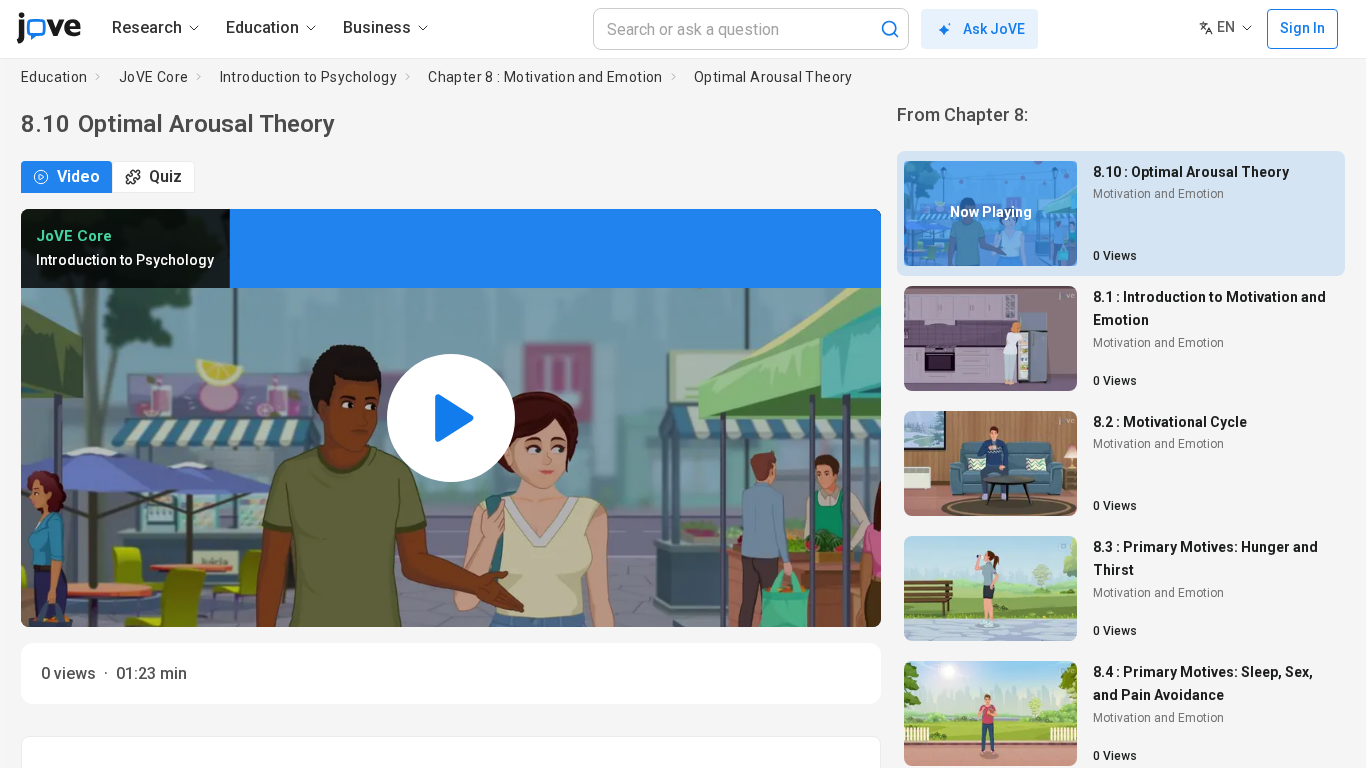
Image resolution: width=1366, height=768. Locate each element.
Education (54, 77)
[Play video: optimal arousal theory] (451, 418)
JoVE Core (154, 77)
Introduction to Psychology (308, 77)
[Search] (890, 29)
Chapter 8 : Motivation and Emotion (545, 77)
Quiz (165, 176)
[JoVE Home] (48, 28)
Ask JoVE (994, 29)
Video (78, 176)
